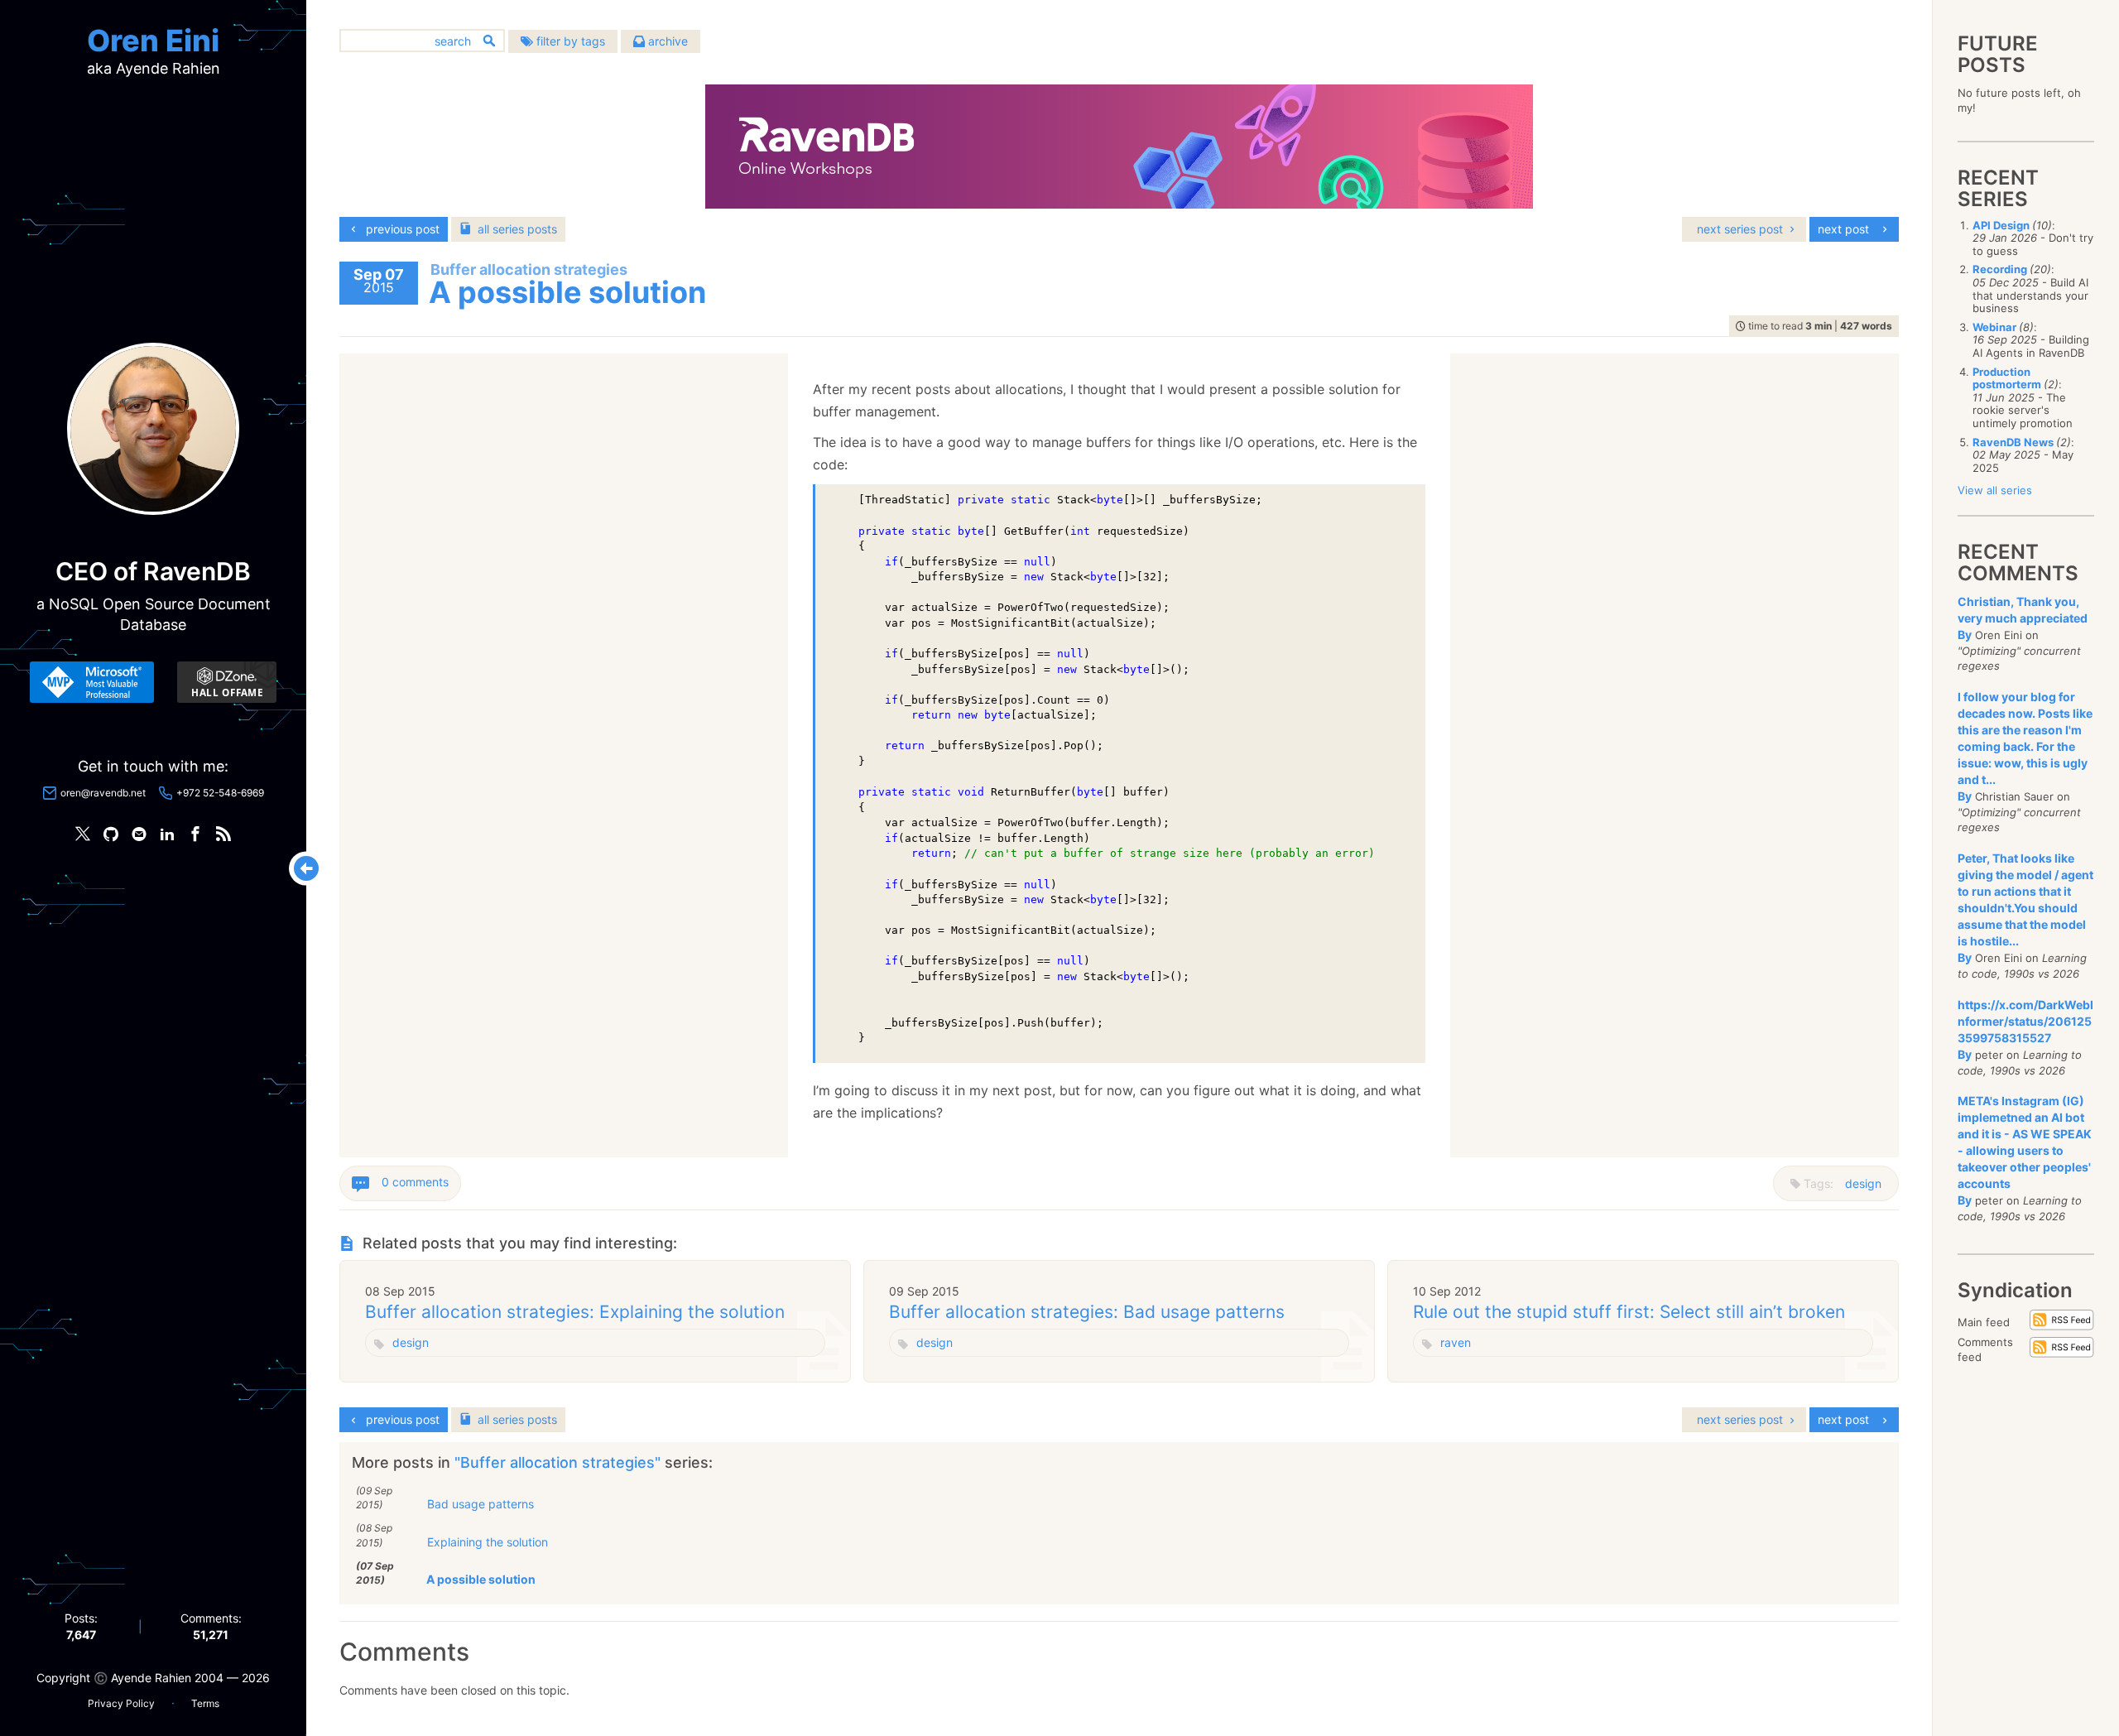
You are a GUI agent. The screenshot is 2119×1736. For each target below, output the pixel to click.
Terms (205, 1703)
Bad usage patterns (480, 1504)
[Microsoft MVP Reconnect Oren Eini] (92, 682)
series (517, 229)
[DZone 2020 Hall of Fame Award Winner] (227, 682)
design (1863, 1183)
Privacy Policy (121, 1703)
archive (666, 41)
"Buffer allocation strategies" (560, 1462)
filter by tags (569, 41)
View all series (1995, 490)
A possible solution (481, 1579)
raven (1456, 1342)
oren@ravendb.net (103, 793)
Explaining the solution (488, 1542)
